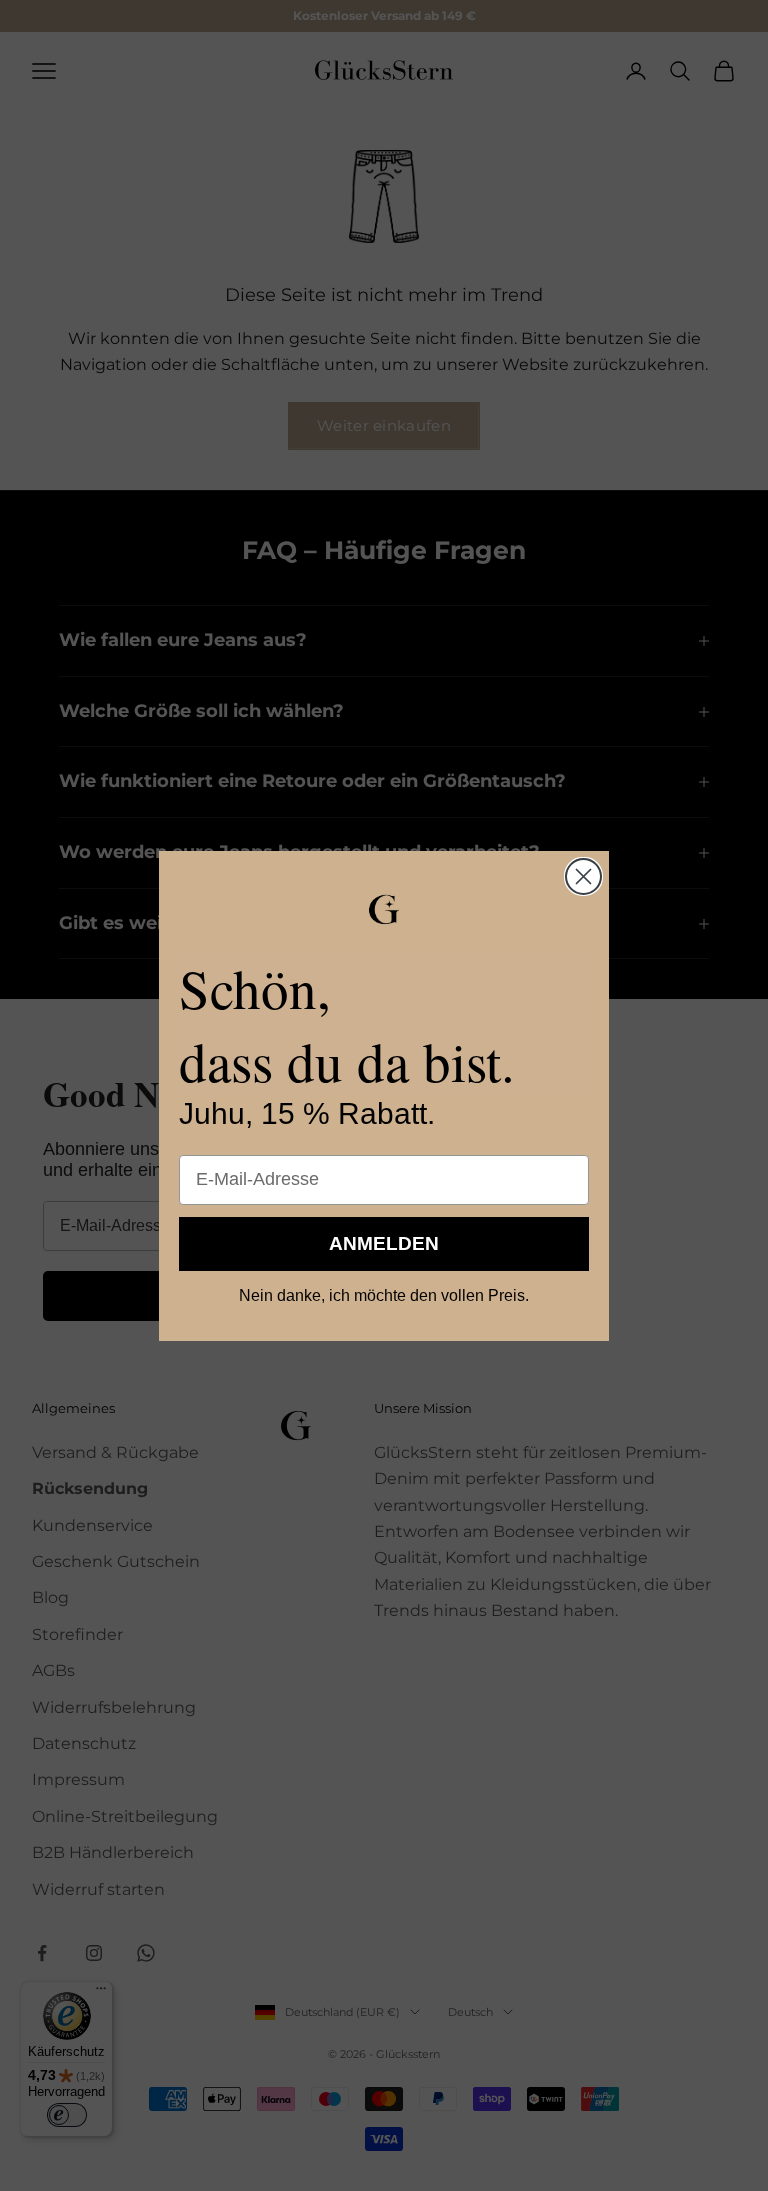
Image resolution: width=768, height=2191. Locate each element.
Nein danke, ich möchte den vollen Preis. (384, 1295)
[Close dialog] (583, 876)
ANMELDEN (384, 1243)
